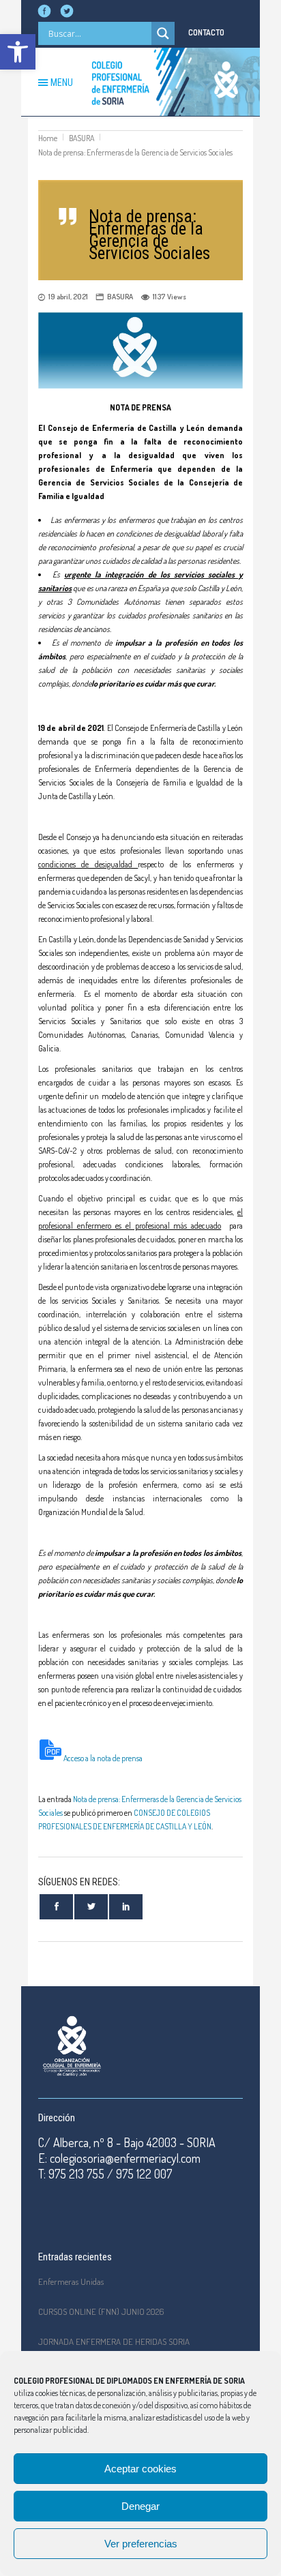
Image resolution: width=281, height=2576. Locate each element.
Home (48, 138)
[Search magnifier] (163, 33)
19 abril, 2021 (68, 297)
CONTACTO (206, 32)
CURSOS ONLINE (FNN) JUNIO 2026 (101, 2311)
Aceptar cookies (140, 2469)
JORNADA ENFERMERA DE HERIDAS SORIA (114, 2341)
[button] (18, 52)
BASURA (82, 138)
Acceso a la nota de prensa (103, 1758)
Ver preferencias (141, 2544)
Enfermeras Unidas (71, 2281)
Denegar (140, 2506)
